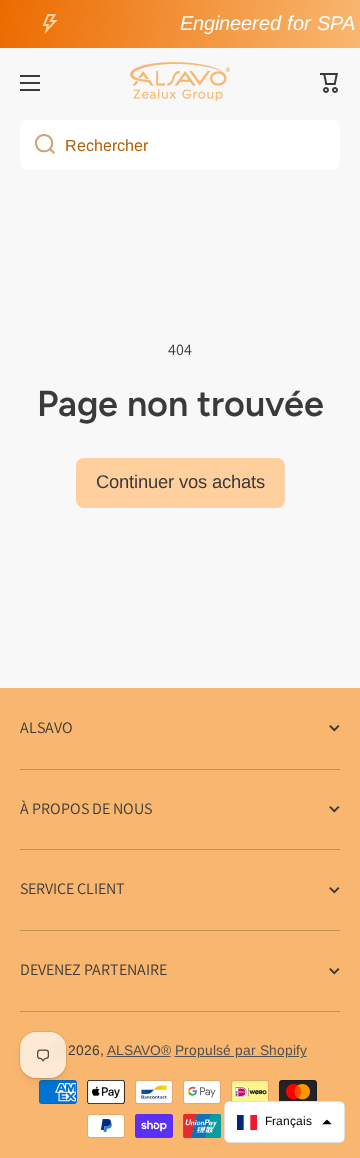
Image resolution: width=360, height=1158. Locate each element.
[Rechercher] (37, 145)
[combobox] (180, 145)
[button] (330, 83)
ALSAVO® (139, 1050)
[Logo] (180, 83)
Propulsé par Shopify (241, 1050)
